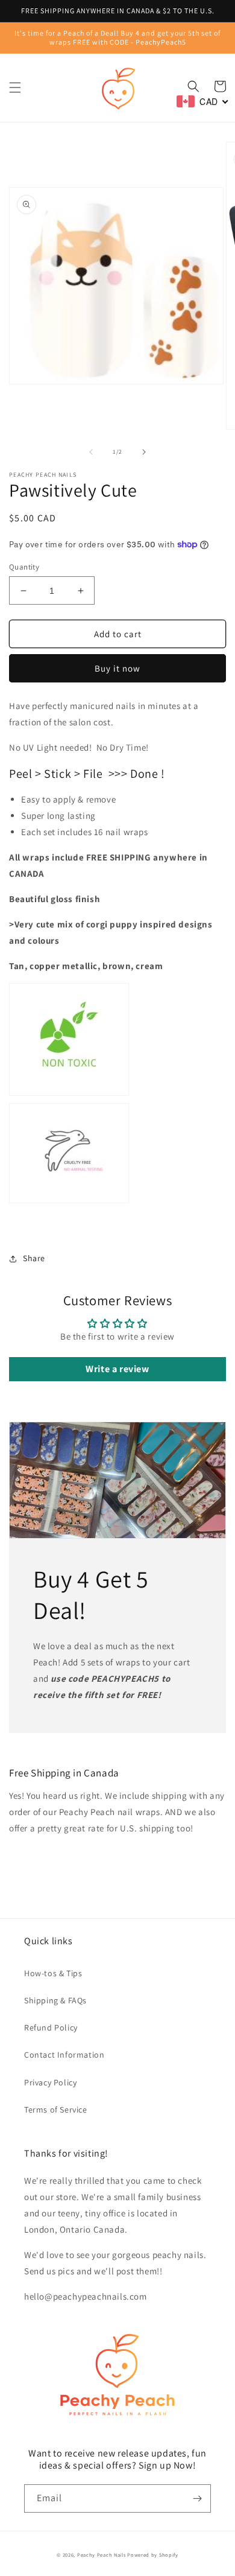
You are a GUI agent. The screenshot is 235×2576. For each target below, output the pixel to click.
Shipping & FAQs (55, 2000)
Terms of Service (56, 2110)
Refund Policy (51, 2027)
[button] (15, 87)
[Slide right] (144, 452)
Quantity (24, 567)
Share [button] (34, 1258)
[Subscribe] (197, 2498)
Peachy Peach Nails (102, 2555)
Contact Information (64, 2055)
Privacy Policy (50, 2082)
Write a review (117, 1369)
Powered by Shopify (153, 2555)
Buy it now (117, 668)
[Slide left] (91, 452)
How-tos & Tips (53, 1973)
